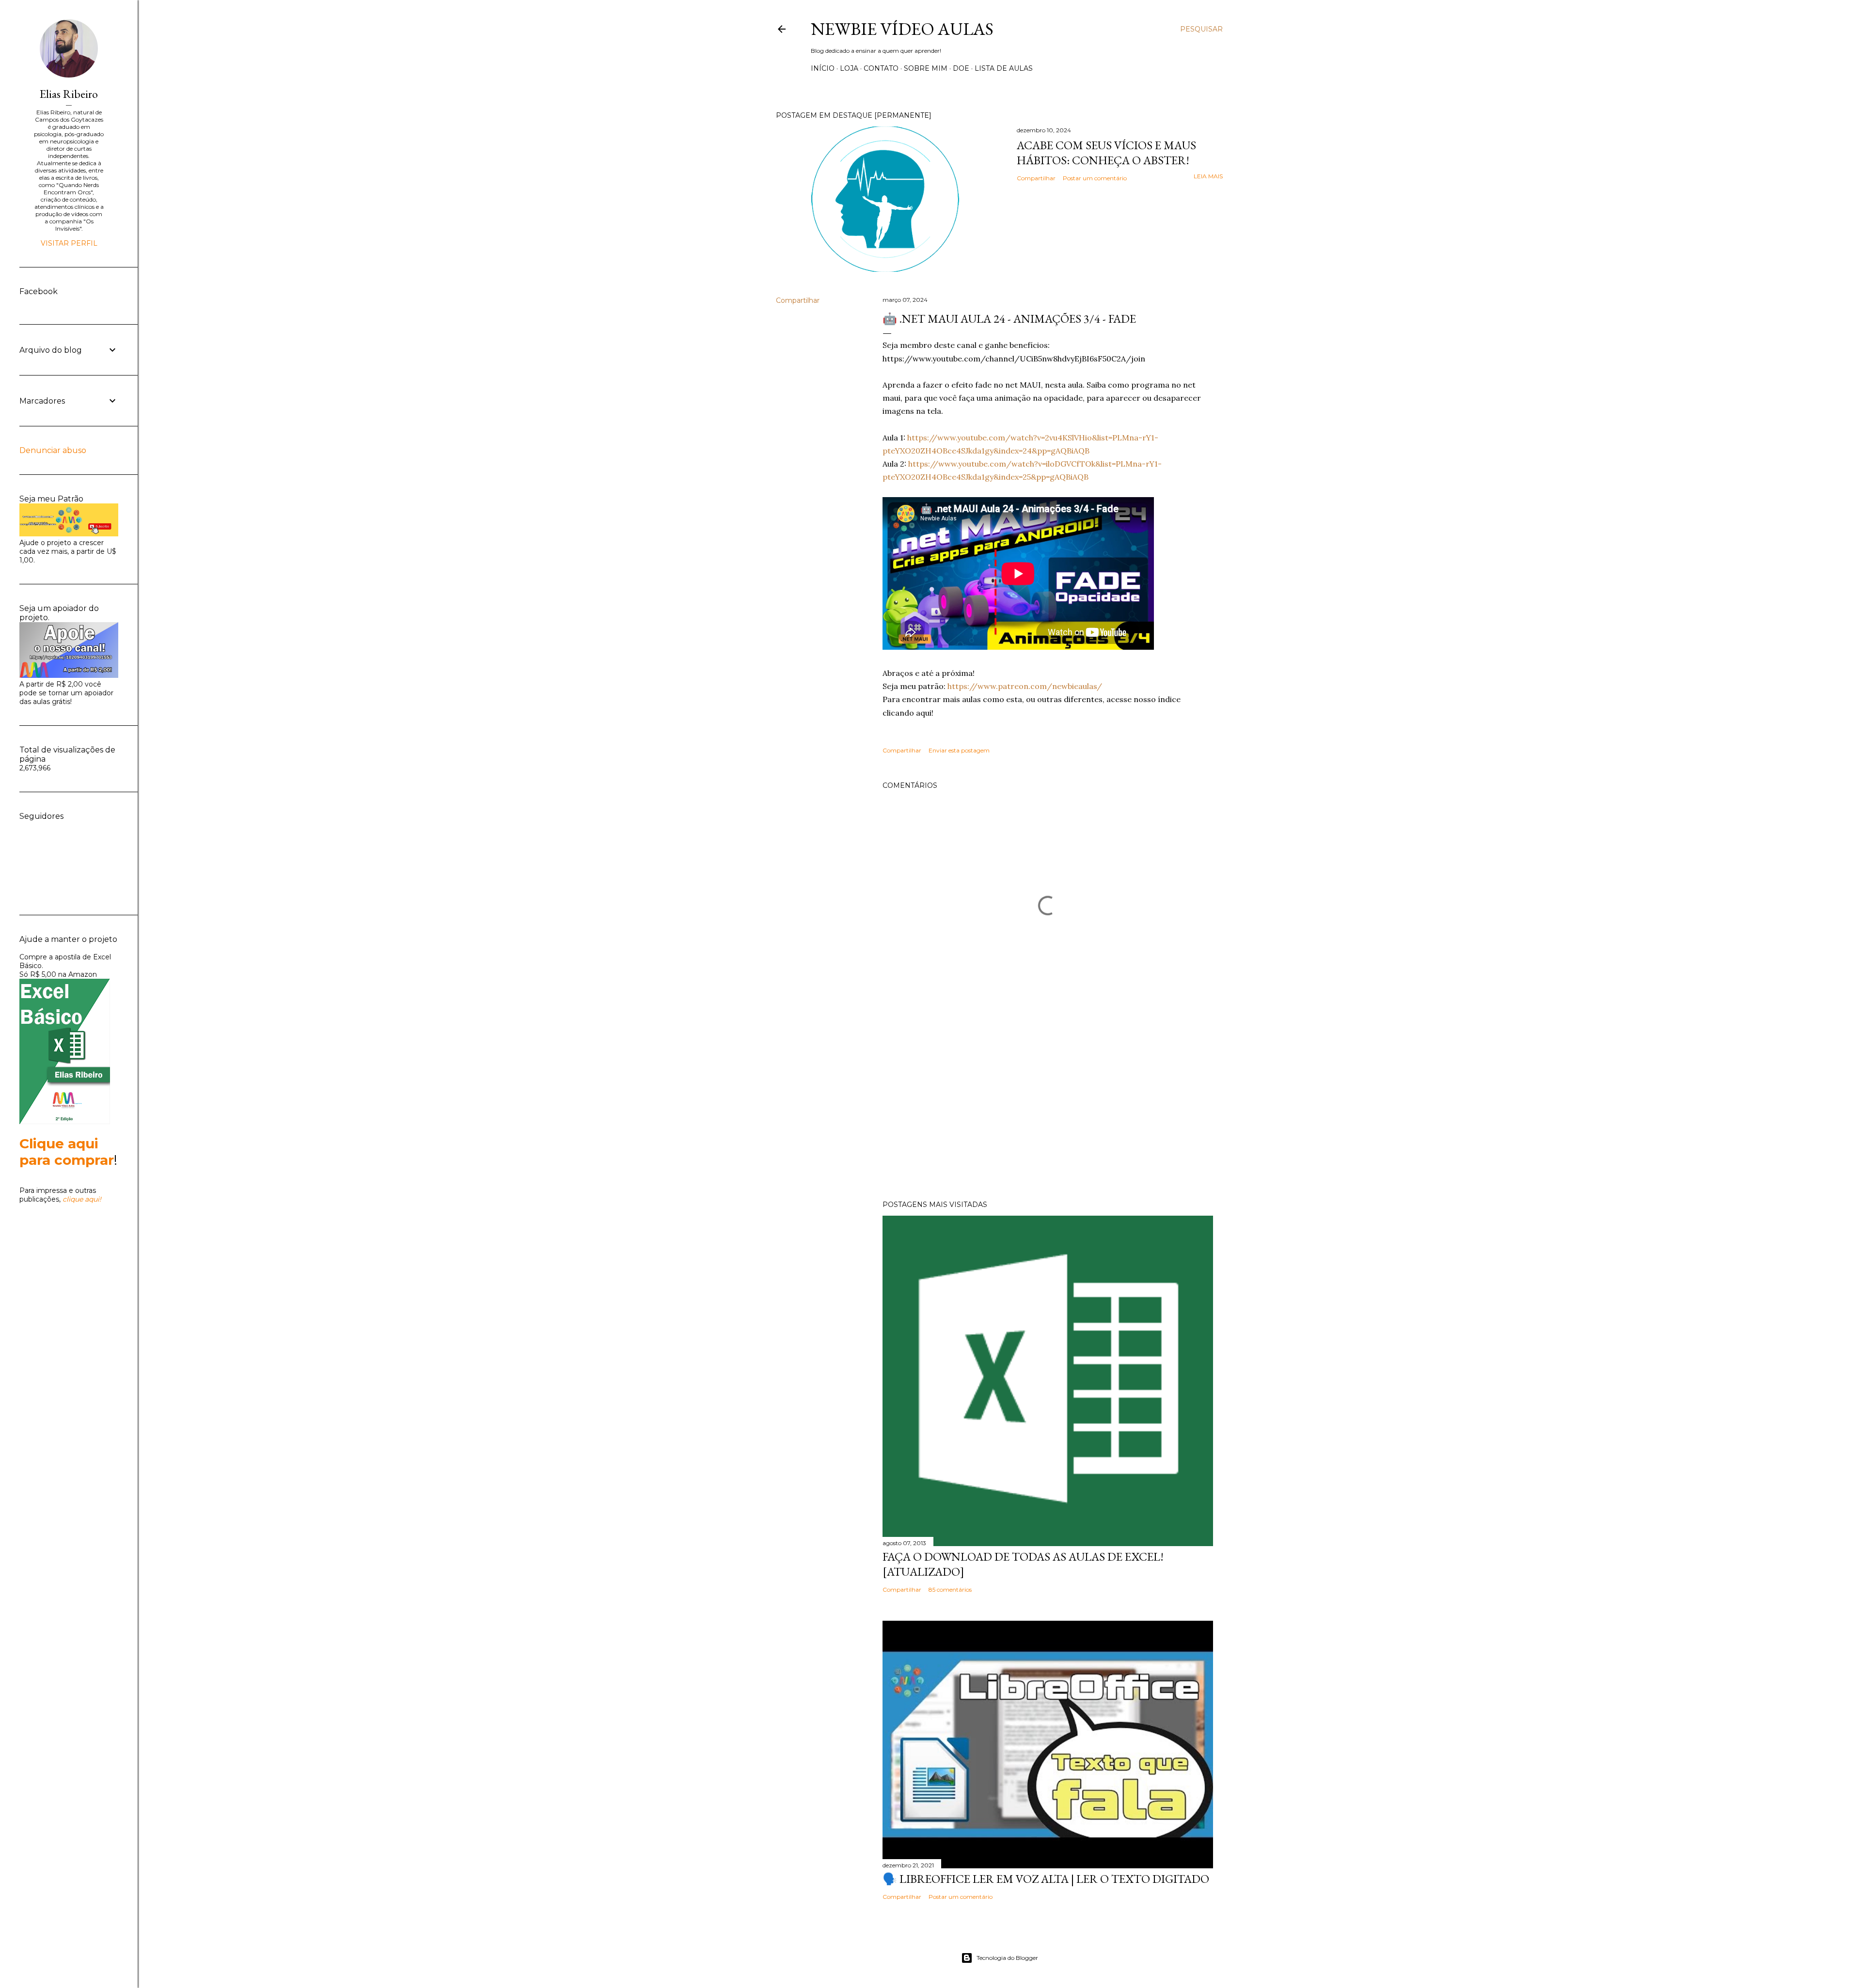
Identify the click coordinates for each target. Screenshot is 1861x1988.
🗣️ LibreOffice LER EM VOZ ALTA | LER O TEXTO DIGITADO (1046, 1879)
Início (823, 68)
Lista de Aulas (1004, 68)
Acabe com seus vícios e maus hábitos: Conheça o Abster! (1106, 153)
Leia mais (1208, 176)
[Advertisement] (1048, 1108)
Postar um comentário (1095, 178)
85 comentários (950, 1589)
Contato (881, 68)
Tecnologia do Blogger (1007, 1958)
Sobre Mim (926, 68)
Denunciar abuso (53, 450)
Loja (849, 68)
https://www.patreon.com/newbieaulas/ (1025, 686)
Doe (961, 68)
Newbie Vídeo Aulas (902, 29)
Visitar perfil (69, 243)
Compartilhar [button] (1036, 178)
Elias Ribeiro (69, 94)
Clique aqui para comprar (67, 1152)
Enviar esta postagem (959, 750)
